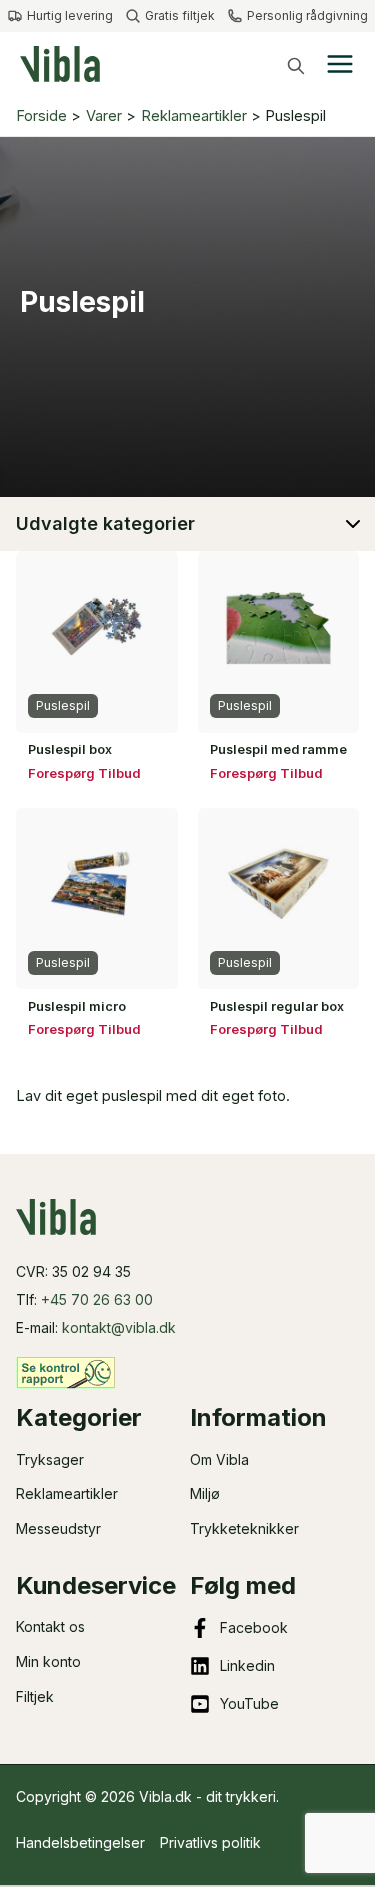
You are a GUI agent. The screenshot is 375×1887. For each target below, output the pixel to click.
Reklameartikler (67, 1493)
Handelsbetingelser (80, 1842)
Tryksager (50, 1459)
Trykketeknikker (244, 1528)
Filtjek (35, 1696)
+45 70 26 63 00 (97, 1299)
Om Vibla (219, 1459)
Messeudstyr (58, 1528)
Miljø (205, 1493)
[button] (296, 66)
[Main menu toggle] (340, 64)
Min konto (48, 1661)
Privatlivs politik (210, 1842)
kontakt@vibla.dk (119, 1327)
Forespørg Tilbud (84, 773)
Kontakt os (50, 1626)
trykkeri (251, 1796)
